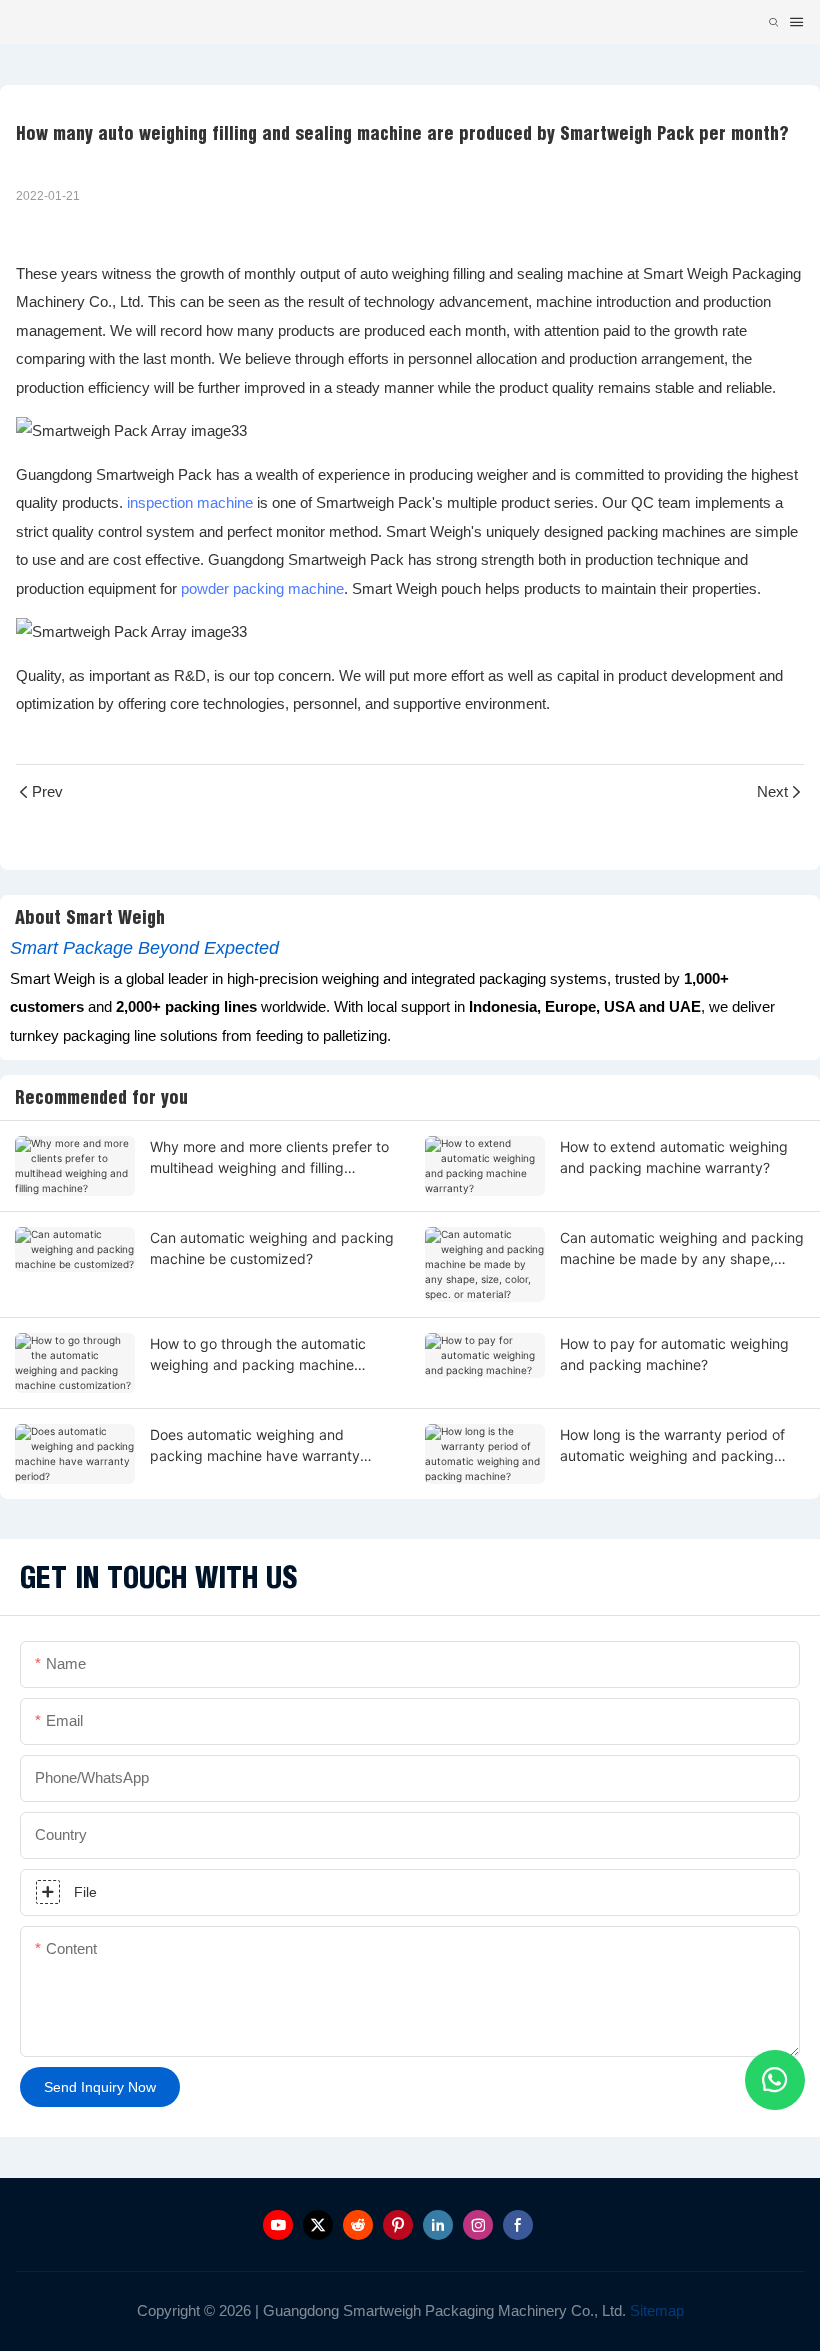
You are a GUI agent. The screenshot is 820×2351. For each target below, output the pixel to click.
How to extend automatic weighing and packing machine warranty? (674, 1157)
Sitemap (655, 2310)
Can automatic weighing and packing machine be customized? (272, 1248)
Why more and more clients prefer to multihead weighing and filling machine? (269, 1158)
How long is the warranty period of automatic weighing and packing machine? (672, 1446)
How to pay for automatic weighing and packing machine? (674, 1354)
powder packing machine (262, 588)
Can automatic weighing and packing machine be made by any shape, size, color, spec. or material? (682, 1249)
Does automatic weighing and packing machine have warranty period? (255, 1446)
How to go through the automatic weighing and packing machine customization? (258, 1355)
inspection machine (190, 502)
